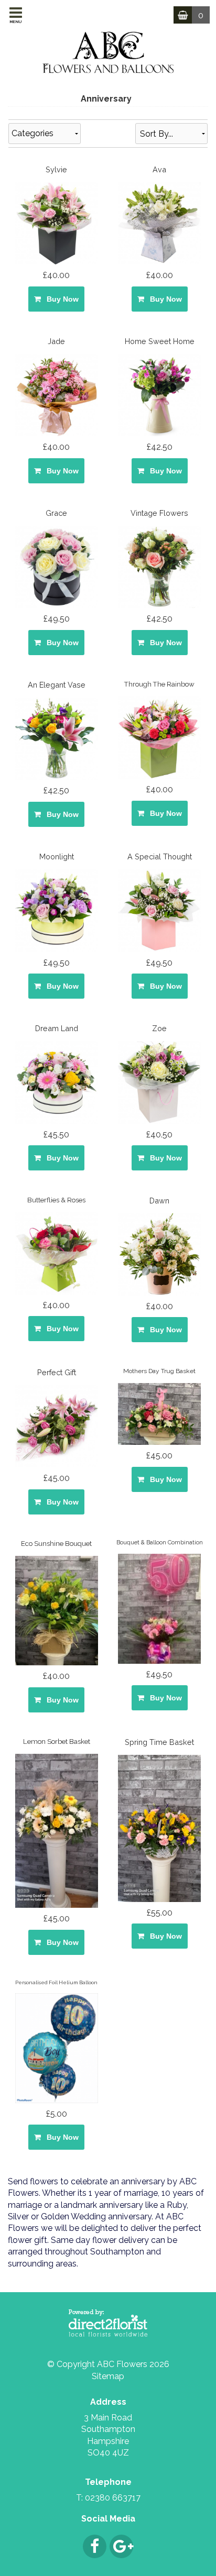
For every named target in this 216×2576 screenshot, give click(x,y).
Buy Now (61, 299)
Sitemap (108, 2376)
